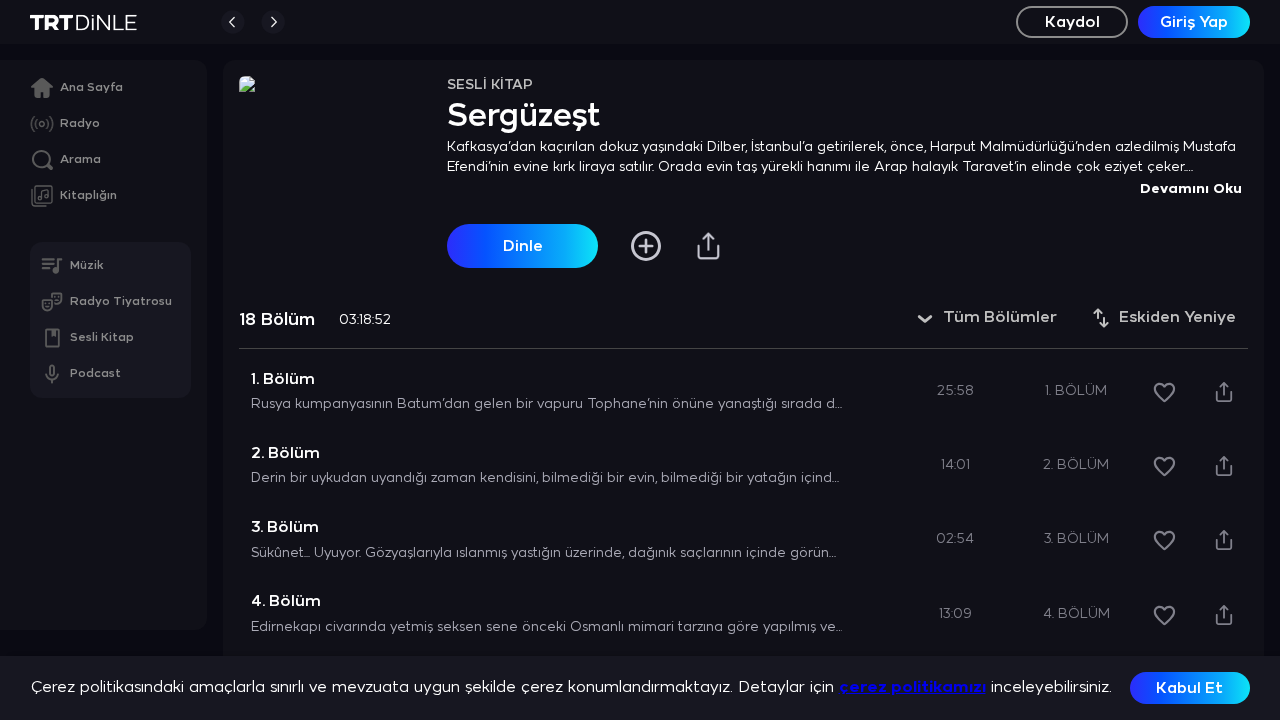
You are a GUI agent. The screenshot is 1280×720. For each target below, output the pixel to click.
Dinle (523, 246)
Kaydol (1072, 22)
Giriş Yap (1194, 22)
